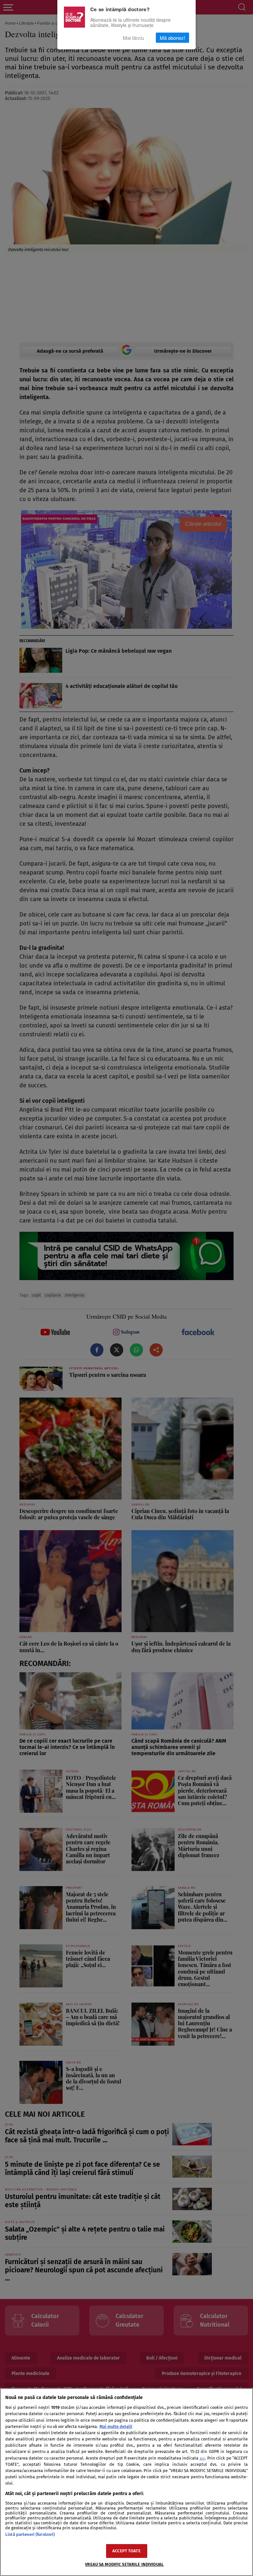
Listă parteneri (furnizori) (30, 2534)
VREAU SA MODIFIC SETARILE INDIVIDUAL (124, 2564)
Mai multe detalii (116, 2426)
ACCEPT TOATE (126, 2551)
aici (202, 2458)
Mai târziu (133, 38)
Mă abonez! (172, 38)
